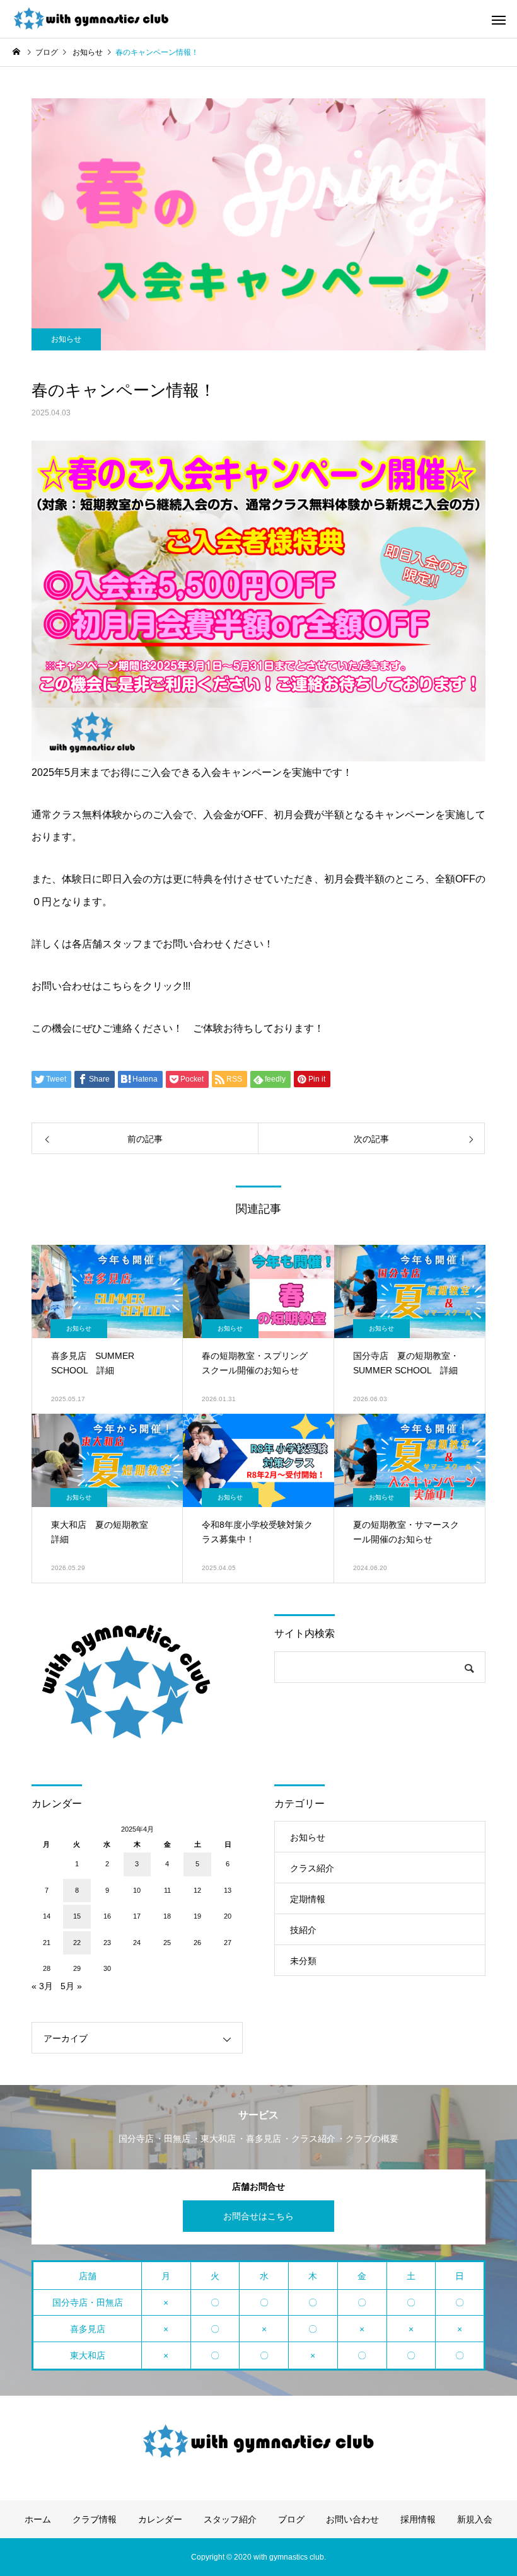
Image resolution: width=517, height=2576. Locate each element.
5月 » (71, 1986)
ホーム (38, 2519)
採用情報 (418, 2519)
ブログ (291, 2519)
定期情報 (308, 1899)
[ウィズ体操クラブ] (91, 19)
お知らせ (66, 339)
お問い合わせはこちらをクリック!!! (111, 986)
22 (77, 1943)
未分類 (303, 1961)
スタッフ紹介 (230, 2519)
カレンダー (160, 2519)
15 (77, 1916)
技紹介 (303, 1930)
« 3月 (42, 1986)
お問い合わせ (352, 2519)
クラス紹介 (312, 1868)
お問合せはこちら (258, 2216)
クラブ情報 (95, 2519)
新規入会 (475, 2519)
